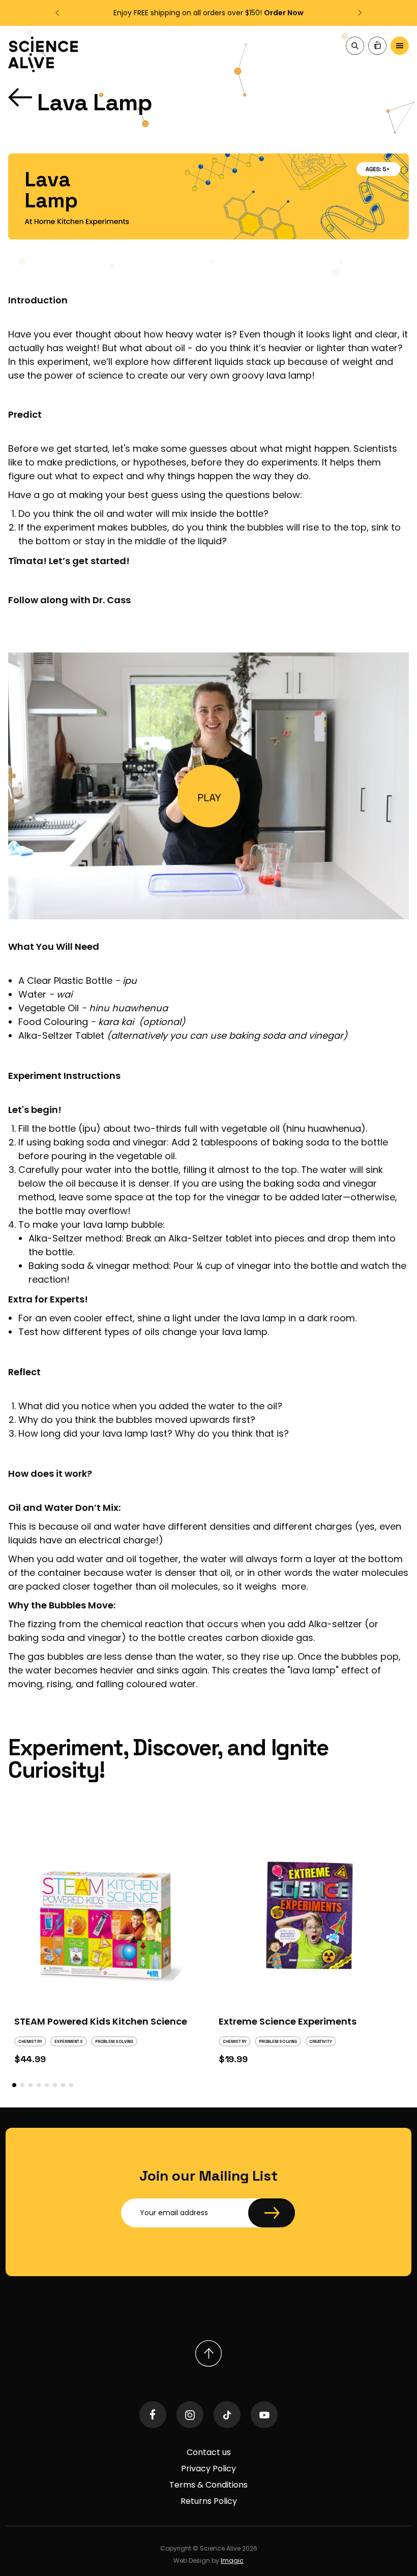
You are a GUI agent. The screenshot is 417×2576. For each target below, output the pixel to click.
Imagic (232, 2561)
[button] (58, 13)
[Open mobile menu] (400, 47)
